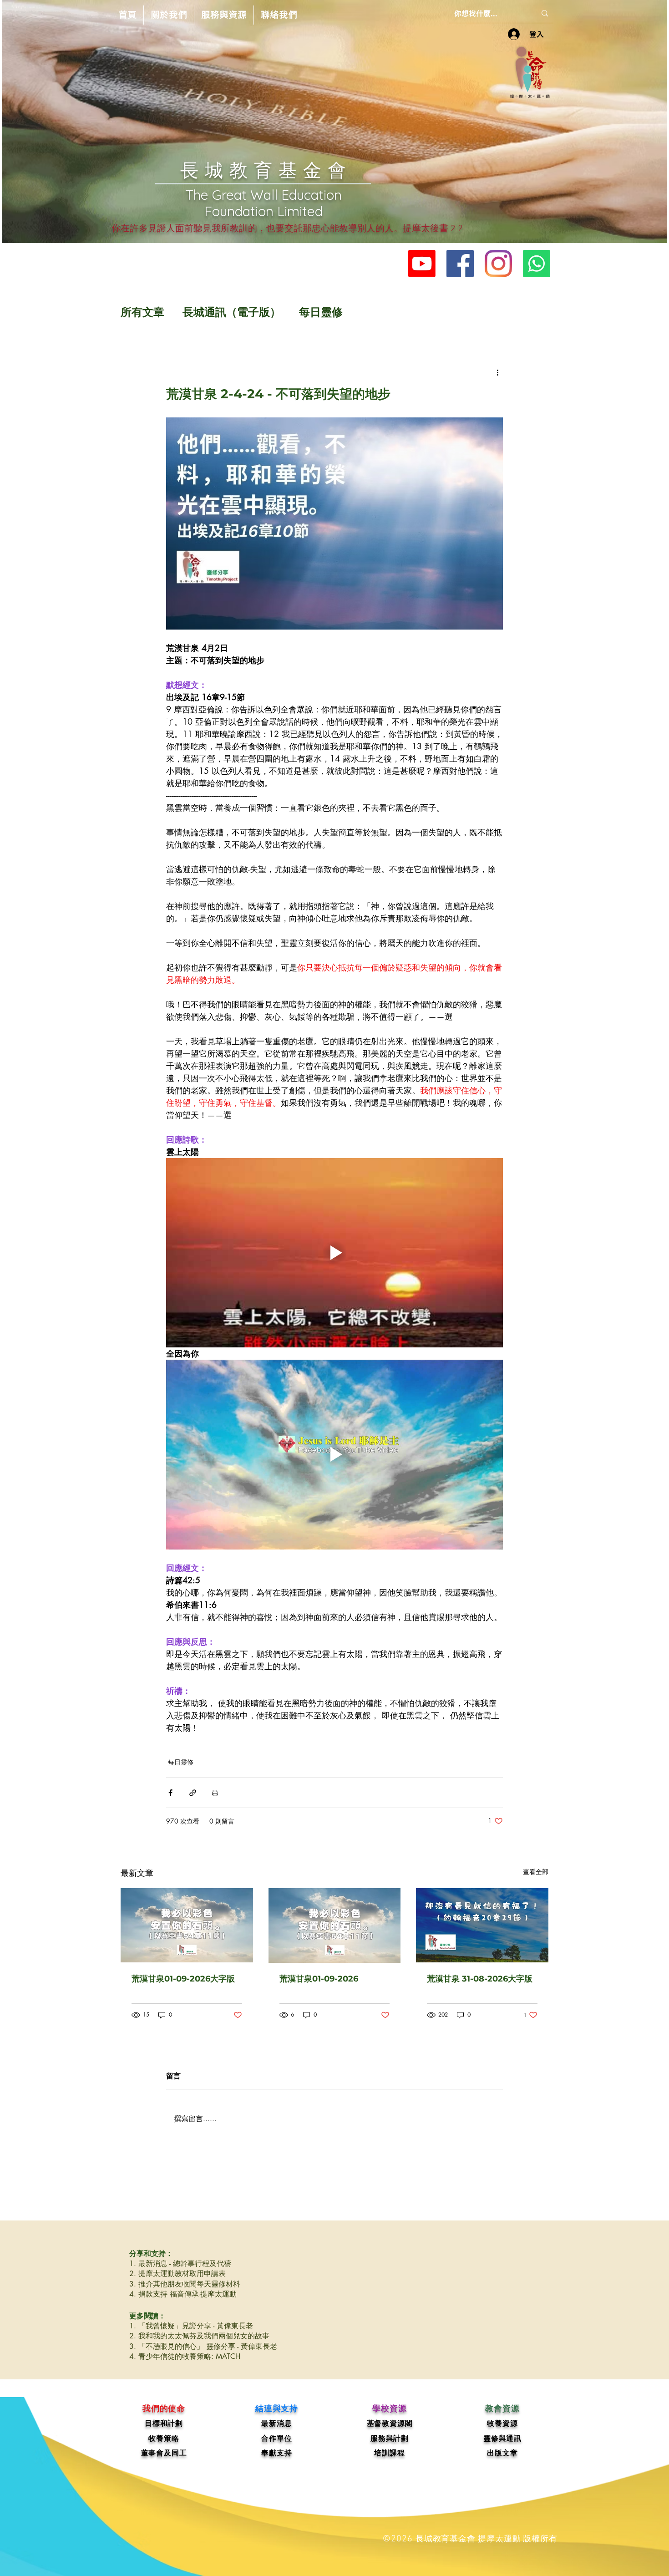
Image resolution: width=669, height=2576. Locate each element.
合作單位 (276, 2438)
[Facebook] (460, 264)
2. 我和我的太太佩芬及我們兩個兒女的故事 (199, 2336)
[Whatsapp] (537, 264)
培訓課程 (389, 2453)
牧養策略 (164, 2438)
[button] (169, 15)
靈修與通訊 (502, 2438)
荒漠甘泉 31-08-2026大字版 (480, 1979)
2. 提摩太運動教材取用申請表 (177, 2274)
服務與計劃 (390, 2438)
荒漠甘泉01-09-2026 (319, 1979)
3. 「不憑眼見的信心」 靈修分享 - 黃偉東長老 (203, 2346)
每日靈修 (321, 312)
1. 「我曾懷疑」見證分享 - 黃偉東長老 (191, 2326)
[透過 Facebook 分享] (170, 1793)
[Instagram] (498, 264)
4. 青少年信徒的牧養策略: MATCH (185, 2356)
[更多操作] (497, 372)
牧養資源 (502, 2423)
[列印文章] (215, 1793)
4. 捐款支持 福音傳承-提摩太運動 (183, 2294)
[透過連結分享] (193, 1793)
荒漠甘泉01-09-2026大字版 (183, 1979)
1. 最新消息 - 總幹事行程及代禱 (180, 2264)
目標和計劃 (164, 2423)
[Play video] (334, 1253)
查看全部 (536, 1872)
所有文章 (142, 312)
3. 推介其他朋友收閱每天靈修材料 (185, 2284)
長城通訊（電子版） (232, 312)
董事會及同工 (164, 2453)
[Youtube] (422, 264)
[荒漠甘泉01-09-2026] (335, 1926)
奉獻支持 (276, 2453)
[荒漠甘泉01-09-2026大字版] (187, 1925)
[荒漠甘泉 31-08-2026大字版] (482, 1925)
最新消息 (276, 2423)
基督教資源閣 (390, 2423)
